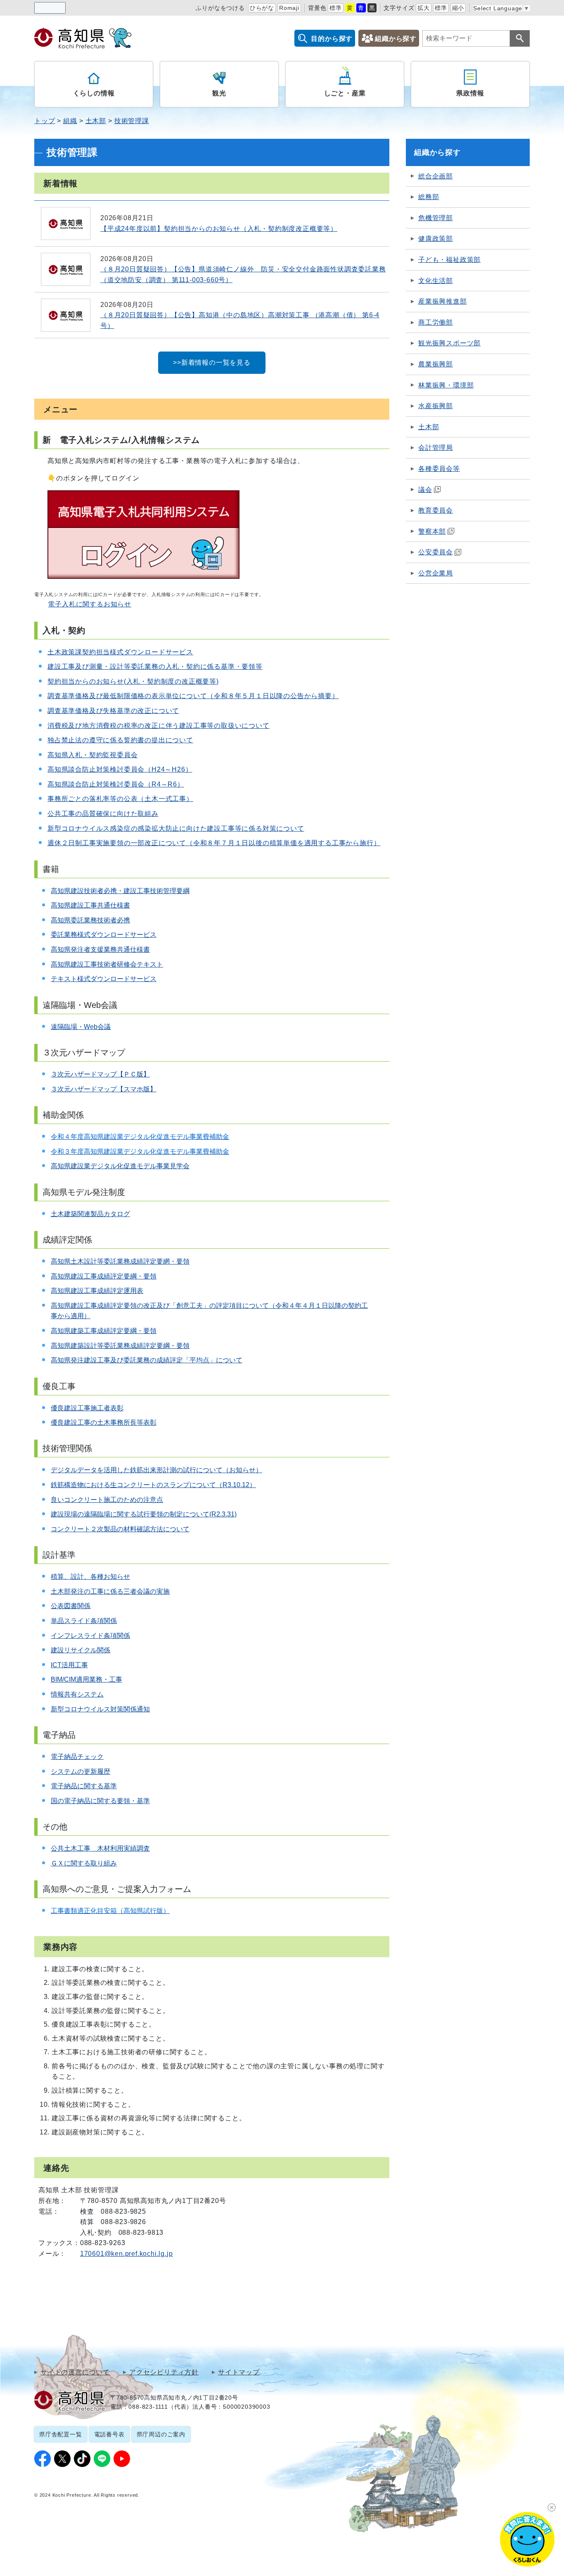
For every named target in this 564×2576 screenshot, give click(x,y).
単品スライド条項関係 (84, 1621)
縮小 (458, 8)
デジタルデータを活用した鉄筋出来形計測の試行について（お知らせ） (156, 1470)
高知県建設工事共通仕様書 (90, 905)
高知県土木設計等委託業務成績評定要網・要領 (120, 1261)
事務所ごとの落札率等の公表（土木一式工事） (120, 799)
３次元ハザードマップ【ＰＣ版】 (100, 1074)
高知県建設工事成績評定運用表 (97, 1291)
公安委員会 (436, 552)
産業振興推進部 (443, 301)
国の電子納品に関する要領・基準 (100, 1801)
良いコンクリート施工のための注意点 (107, 1500)
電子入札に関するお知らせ (90, 604)
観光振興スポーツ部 (449, 343)
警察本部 (432, 531)
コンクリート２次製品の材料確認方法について (120, 1529)
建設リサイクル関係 (81, 1650)
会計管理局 (436, 448)
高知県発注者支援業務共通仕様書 (100, 949)
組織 (70, 121)
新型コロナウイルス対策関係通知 (100, 1709)
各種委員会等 (439, 469)
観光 (219, 93)
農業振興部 (436, 364)
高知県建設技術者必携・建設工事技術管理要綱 (120, 891)
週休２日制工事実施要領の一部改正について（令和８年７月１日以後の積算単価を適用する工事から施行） (214, 843)
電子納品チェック (77, 1757)
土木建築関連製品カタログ (90, 1214)
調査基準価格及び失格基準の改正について (113, 711)
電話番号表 (109, 2434)
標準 (336, 8)
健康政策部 (436, 239)
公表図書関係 (71, 1606)
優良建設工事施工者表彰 (87, 1408)
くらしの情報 (94, 93)
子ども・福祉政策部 (449, 260)
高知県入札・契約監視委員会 (92, 755)
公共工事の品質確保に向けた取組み (103, 814)
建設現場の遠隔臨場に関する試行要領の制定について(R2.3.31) (144, 1514)
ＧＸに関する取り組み (84, 1863)
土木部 (96, 121)
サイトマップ (239, 2372)
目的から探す (332, 39)
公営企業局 (436, 573)
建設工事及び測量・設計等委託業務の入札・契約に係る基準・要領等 (155, 667)
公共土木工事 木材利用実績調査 (100, 1848)
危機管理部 (436, 218)
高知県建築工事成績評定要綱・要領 (104, 1331)
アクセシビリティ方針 (164, 2372)
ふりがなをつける (220, 8)
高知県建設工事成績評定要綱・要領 (104, 1276)
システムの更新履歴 (81, 1772)
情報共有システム (77, 1694)
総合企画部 (436, 176)
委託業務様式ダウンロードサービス (104, 935)
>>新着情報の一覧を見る (212, 362)
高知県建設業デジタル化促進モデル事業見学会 (120, 1166)
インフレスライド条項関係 (90, 1636)
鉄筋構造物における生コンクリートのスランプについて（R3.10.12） (153, 1485)
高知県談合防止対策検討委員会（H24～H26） (120, 769)
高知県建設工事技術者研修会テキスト (107, 964)
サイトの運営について (75, 2372)
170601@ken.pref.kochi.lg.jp (127, 2254)
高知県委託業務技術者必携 (90, 920)
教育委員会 (436, 510)
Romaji (289, 8)
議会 (425, 490)
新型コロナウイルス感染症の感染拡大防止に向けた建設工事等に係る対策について (176, 828)
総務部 (429, 197)
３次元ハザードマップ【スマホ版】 (104, 1089)
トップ (45, 121)
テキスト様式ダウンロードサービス (104, 979)
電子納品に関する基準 (84, 1786)
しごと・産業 (345, 93)
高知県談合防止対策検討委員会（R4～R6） (116, 784)
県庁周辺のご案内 (161, 2434)
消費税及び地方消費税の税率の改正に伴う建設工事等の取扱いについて (159, 726)
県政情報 (470, 93)
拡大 (424, 8)
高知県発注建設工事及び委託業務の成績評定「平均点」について (147, 1360)
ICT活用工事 (69, 1665)
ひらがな (262, 8)
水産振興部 (436, 406)
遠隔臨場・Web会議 (81, 1027)
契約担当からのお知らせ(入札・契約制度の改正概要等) (133, 681)
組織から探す (396, 39)
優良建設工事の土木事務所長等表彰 (104, 1422)
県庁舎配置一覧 (61, 2434)
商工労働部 (436, 322)
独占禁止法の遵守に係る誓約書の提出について (120, 740)
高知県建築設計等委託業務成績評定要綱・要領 (120, 1346)
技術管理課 (132, 121)
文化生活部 (436, 281)
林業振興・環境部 (446, 385)
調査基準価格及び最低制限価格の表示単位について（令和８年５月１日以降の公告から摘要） (193, 696)
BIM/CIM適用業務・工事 (86, 1679)
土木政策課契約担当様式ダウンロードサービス (120, 652)
